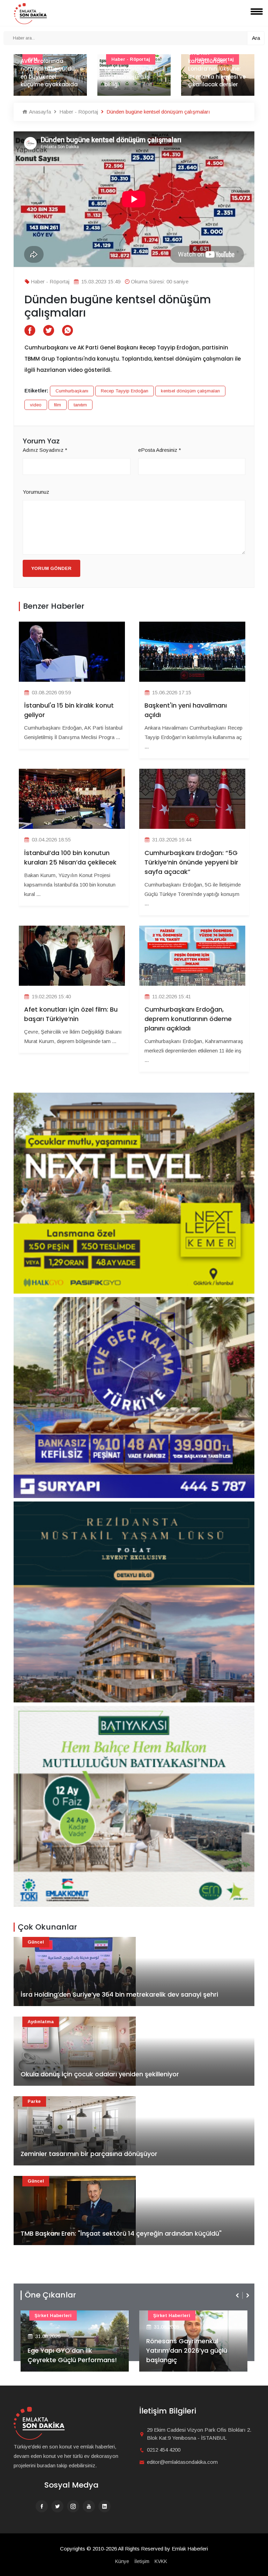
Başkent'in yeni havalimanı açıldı (186, 710)
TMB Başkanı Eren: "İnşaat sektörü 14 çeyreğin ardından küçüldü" (121, 2233)
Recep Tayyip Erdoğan (125, 391)
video (36, 405)
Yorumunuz (36, 492)
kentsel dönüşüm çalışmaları (190, 391)
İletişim (142, 2561)
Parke (34, 2101)
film (58, 405)
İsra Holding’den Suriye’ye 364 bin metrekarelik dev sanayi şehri (119, 1994)
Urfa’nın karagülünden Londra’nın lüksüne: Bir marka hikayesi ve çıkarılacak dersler (133, 69)
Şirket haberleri (53, 2315)
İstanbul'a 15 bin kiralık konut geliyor (69, 710)
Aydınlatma (41, 2022)
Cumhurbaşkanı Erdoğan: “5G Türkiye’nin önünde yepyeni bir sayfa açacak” (191, 862)
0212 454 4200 (164, 2450)
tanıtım (80, 405)
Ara (256, 38)
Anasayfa (39, 112)
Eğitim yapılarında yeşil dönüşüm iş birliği (46, 77)
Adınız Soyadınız (45, 450)
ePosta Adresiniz (160, 450)
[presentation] (238, 2295)
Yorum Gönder (51, 568)
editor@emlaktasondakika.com (182, 2462)
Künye (122, 2561)
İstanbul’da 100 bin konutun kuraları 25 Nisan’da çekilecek (70, 858)
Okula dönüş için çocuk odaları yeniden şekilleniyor (100, 2074)
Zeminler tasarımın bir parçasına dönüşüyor (89, 2154)
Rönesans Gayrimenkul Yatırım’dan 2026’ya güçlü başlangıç (68, 2350)
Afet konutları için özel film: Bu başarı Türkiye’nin (71, 1014)
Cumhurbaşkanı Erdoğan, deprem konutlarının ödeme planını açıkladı (188, 1019)
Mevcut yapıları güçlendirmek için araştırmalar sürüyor (217, 77)
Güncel (36, 1942)
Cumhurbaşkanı (72, 391)
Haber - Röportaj (78, 112)
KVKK (161, 2561)
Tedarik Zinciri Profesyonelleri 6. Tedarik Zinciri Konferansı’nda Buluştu (192, 2350)
